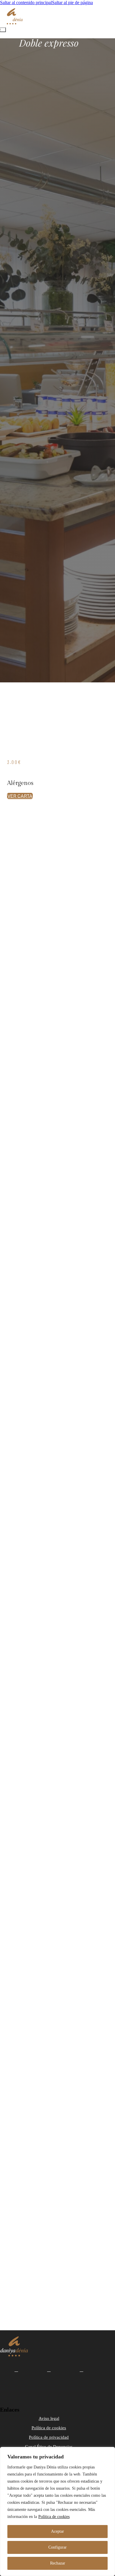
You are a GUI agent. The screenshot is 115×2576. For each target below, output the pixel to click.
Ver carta (20, 796)
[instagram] (49, 2370)
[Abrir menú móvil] (3, 30)
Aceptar (57, 2531)
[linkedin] (82, 2370)
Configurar (57, 2547)
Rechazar (58, 2563)
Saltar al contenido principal (26, 3)
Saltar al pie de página (72, 3)
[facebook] (16, 2370)
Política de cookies (54, 2517)
